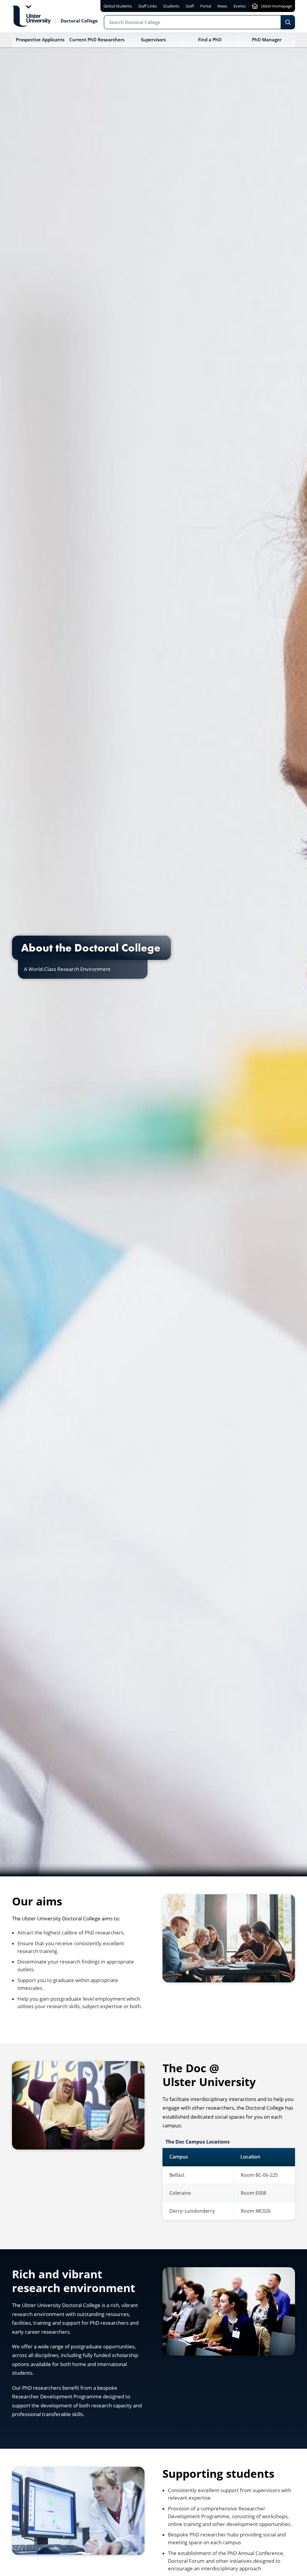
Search (288, 22)
